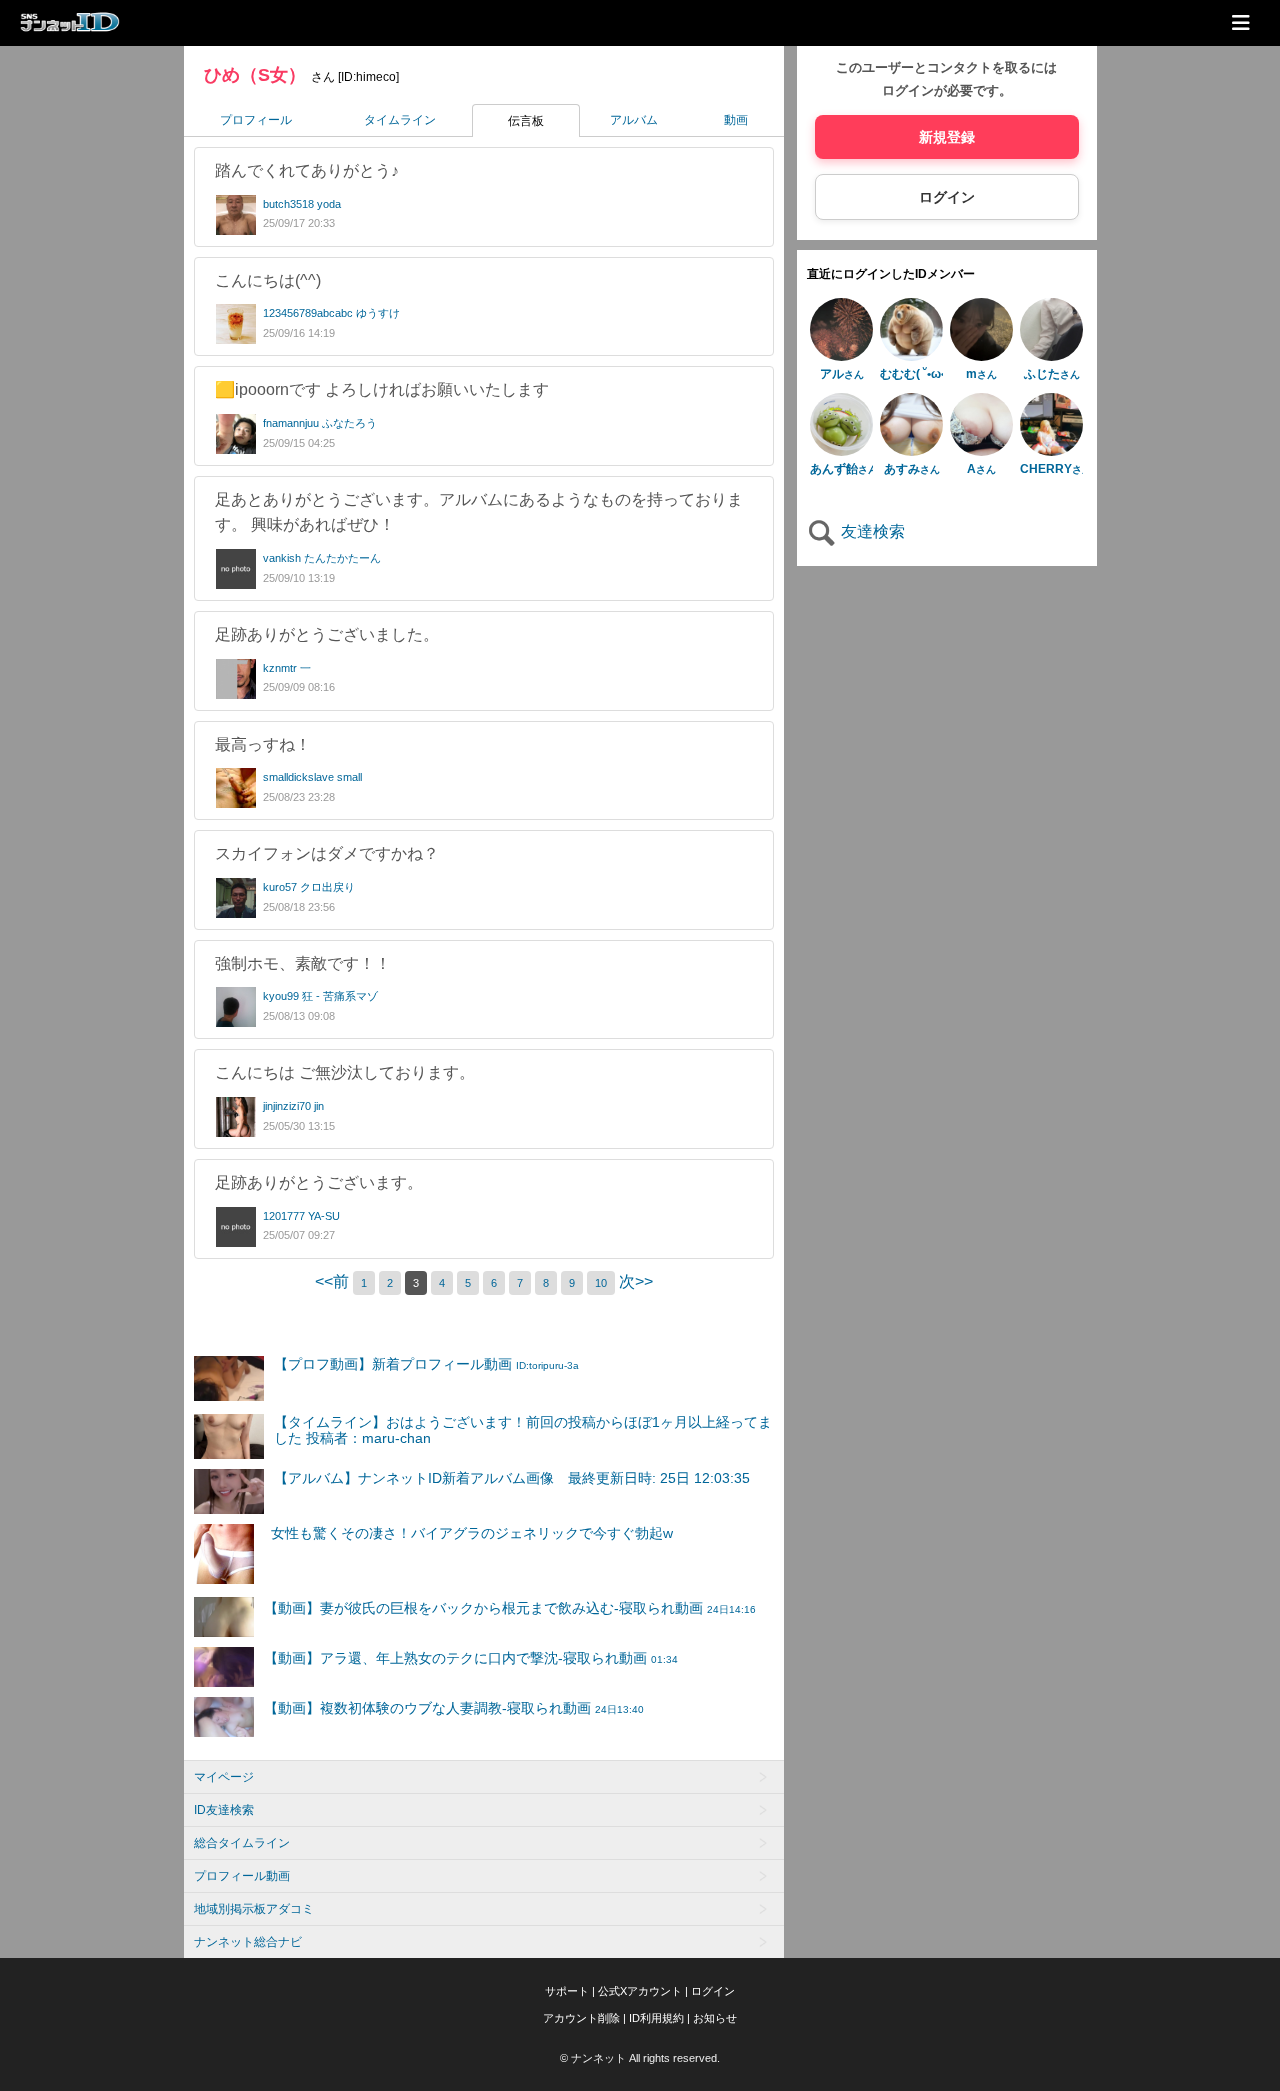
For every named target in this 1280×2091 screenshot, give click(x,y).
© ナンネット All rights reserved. (640, 2058)
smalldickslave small (312, 777)
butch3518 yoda (302, 204)
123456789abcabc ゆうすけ (331, 313)
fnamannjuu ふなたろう (320, 423)
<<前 (334, 1281)
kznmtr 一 (287, 668)
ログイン (947, 197)
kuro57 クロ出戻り (309, 887)
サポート (567, 1991)
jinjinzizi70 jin (293, 1106)
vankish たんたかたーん (322, 558)
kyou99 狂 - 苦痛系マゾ (320, 996)
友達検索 (871, 531)
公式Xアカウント (640, 1991)
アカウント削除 (581, 2018)
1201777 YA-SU (301, 1216)
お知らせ (715, 2018)
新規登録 (947, 137)
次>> (636, 1281)
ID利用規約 (656, 2018)
